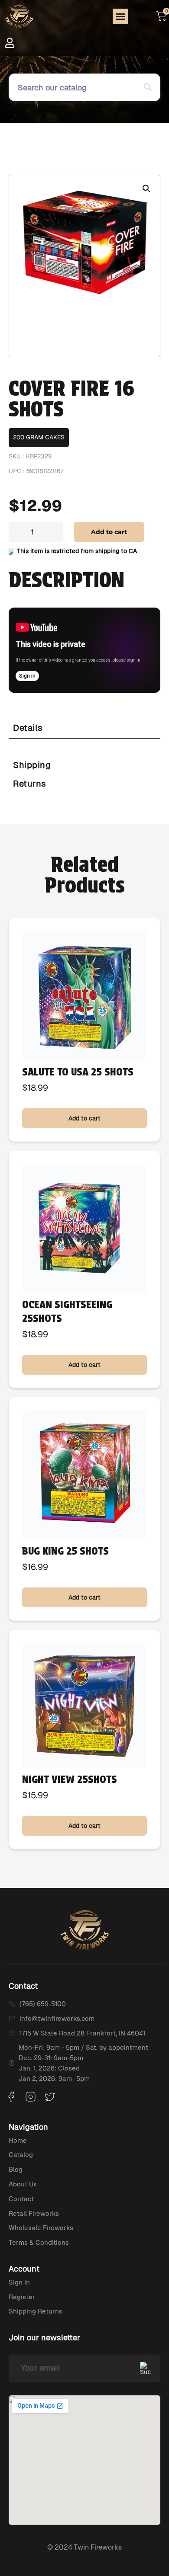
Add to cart (109, 532)
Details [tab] (28, 728)
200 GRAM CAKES (39, 437)
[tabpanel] (84, 747)
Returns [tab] (30, 784)
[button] (120, 16)
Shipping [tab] (32, 765)
